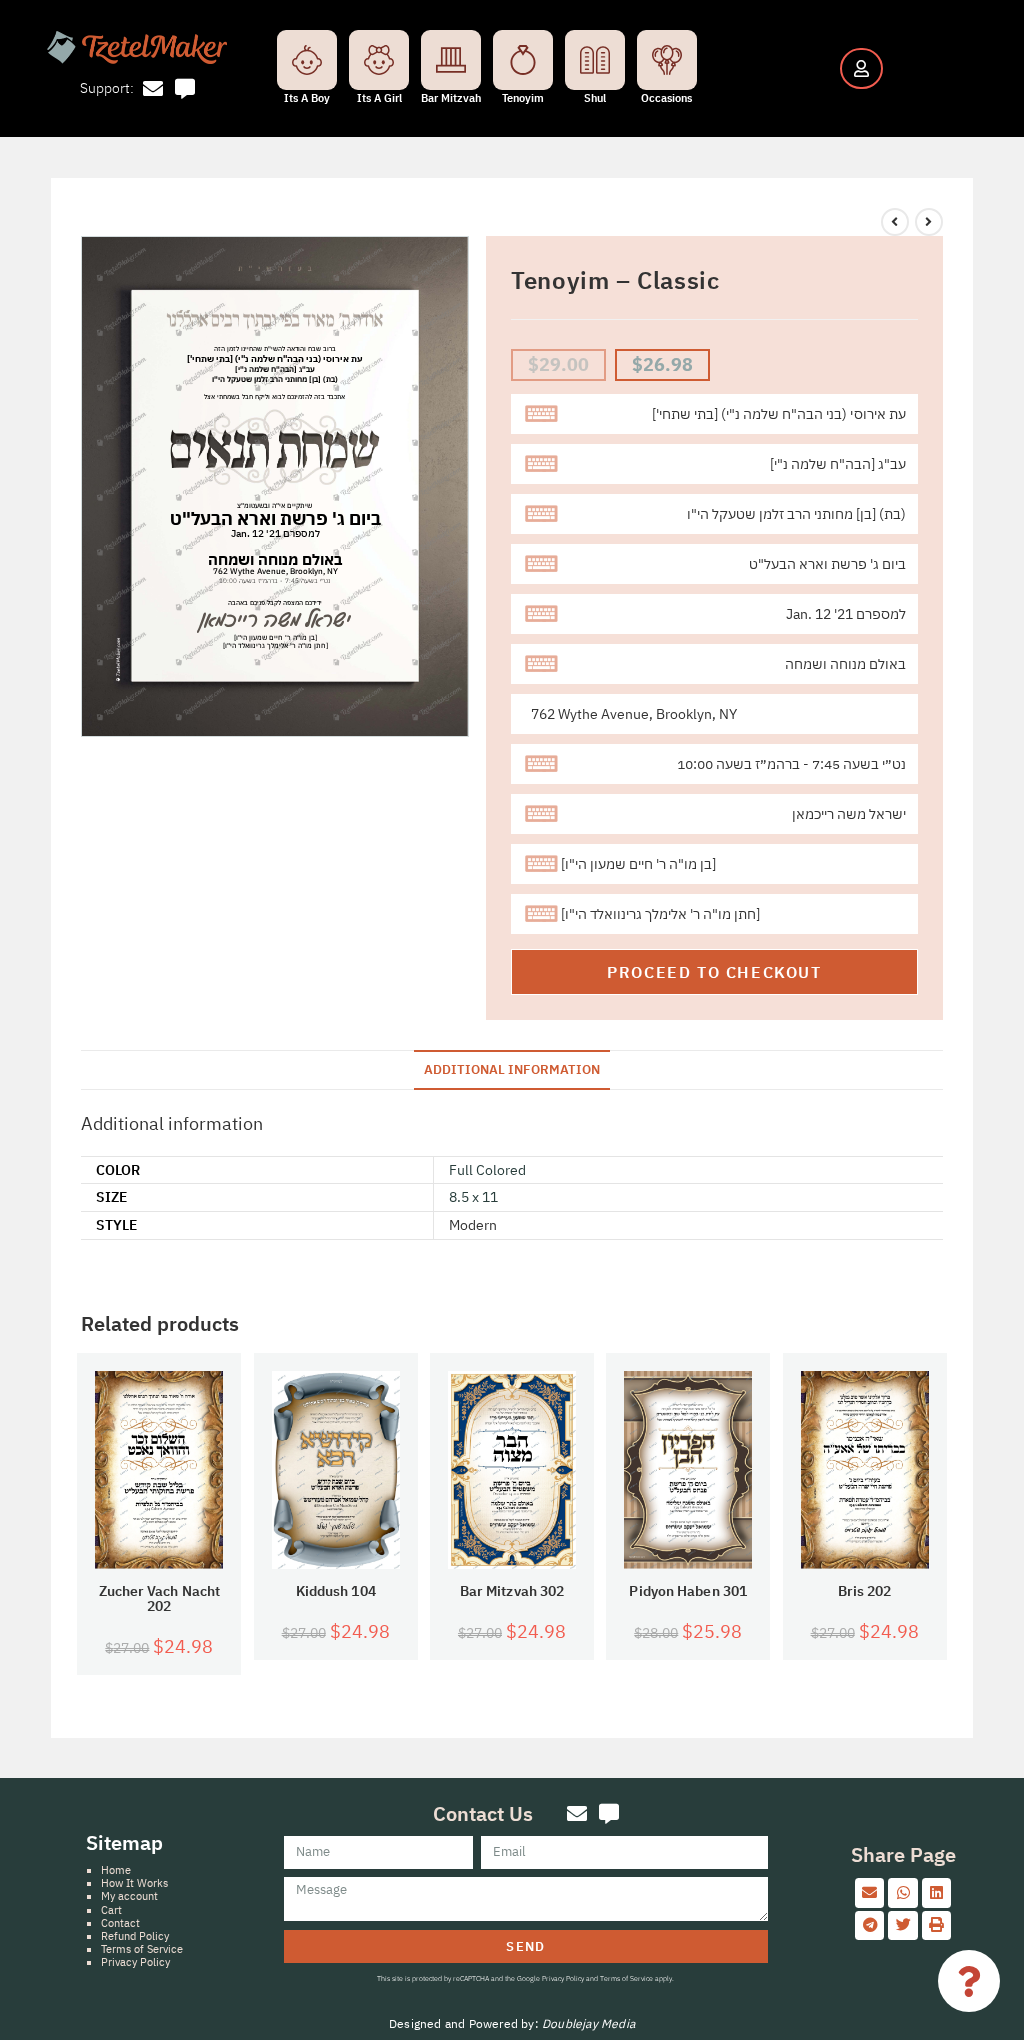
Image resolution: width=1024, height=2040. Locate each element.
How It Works (134, 1883)
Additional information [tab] (512, 1069)
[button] (869, 1892)
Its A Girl (379, 98)
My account (129, 1896)
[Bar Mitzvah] (451, 60)
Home (116, 1870)
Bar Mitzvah (451, 98)
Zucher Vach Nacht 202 (160, 1599)
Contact (120, 1923)
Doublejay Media (588, 2023)
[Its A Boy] (307, 60)
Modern (473, 1225)
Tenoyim (523, 98)
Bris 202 (865, 1591)
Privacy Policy (135, 1962)
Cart (111, 1910)
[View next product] (929, 222)
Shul (595, 98)
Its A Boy (307, 98)
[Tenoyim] (523, 60)
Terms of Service (142, 1949)
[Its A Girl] (379, 60)
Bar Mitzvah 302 (512, 1591)
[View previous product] (895, 222)
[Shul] (595, 60)
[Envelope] (153, 89)
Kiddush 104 (336, 1591)
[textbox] (714, 414)
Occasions (666, 98)
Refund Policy (135, 1936)
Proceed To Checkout (714, 972)
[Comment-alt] (185, 89)
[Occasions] (667, 60)
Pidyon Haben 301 (688, 1591)
